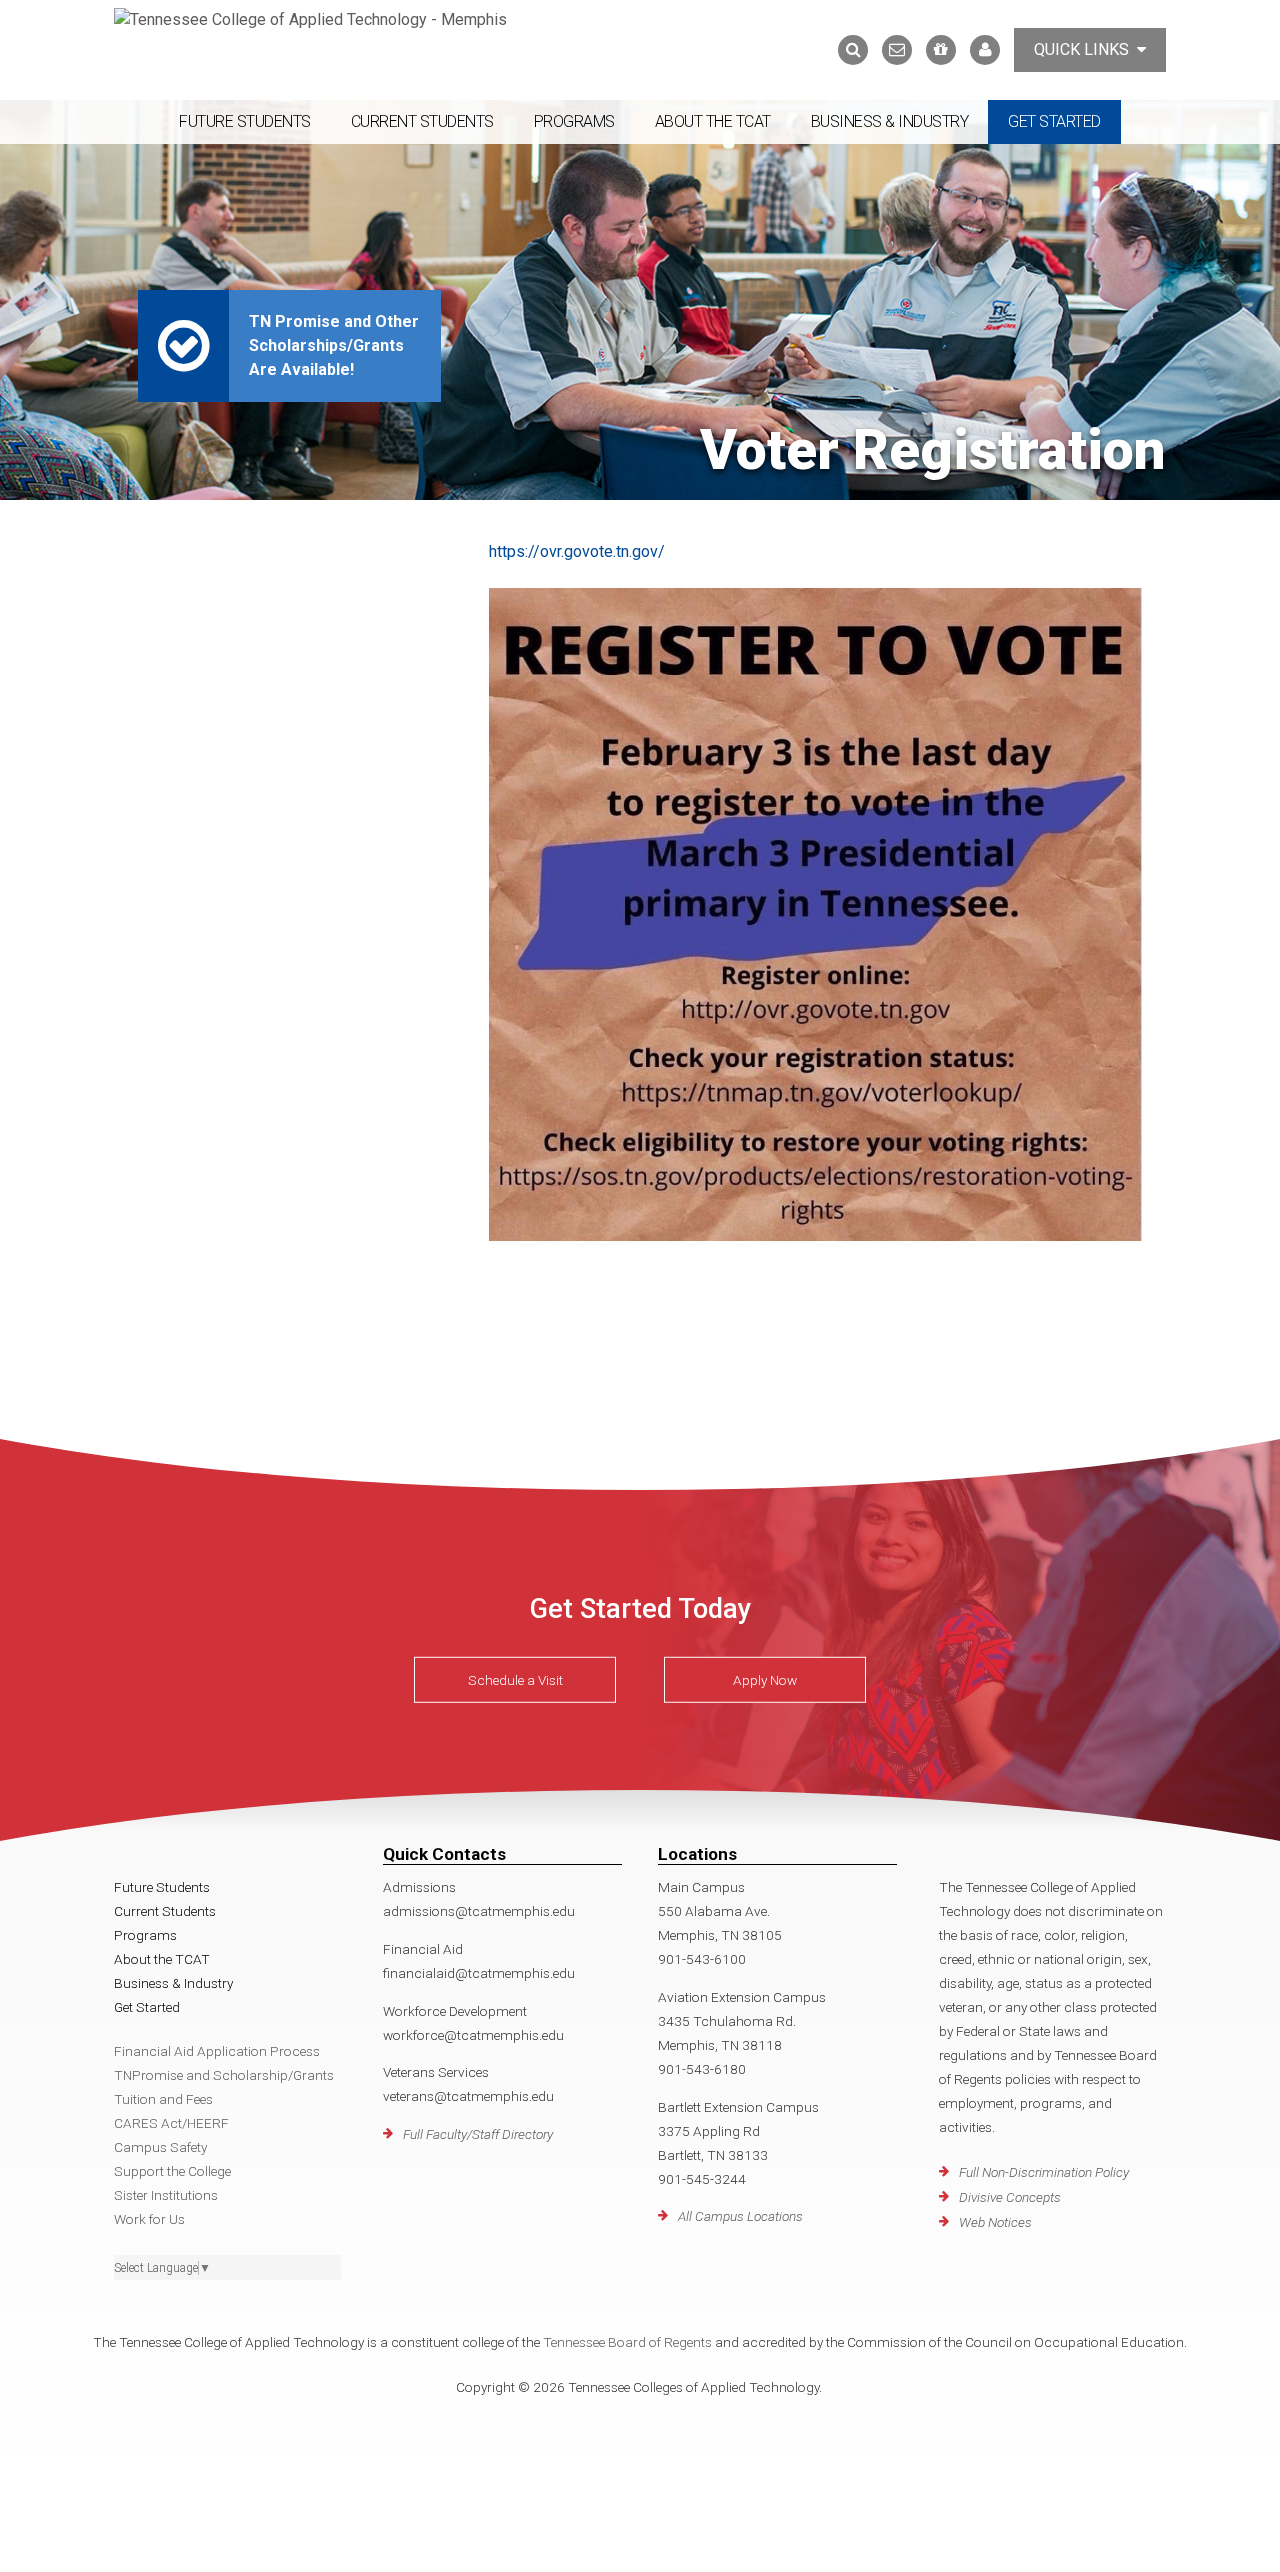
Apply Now (765, 1680)
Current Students (422, 121)
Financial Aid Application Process (217, 2051)
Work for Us (149, 2219)
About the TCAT (713, 121)
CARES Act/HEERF (171, 2123)
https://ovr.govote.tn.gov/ (577, 551)
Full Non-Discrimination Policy (1044, 2172)
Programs (574, 121)
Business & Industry (890, 121)
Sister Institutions (166, 2195)
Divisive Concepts (1010, 2197)
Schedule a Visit (515, 1680)
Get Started (1054, 121)
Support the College (172, 2171)
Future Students (245, 121)
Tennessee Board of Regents (627, 2342)
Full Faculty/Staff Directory (478, 2134)
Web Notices (995, 2222)
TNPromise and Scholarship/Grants (224, 2075)
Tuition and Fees (163, 2099)
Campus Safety (160, 2147)
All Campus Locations (740, 2216)
